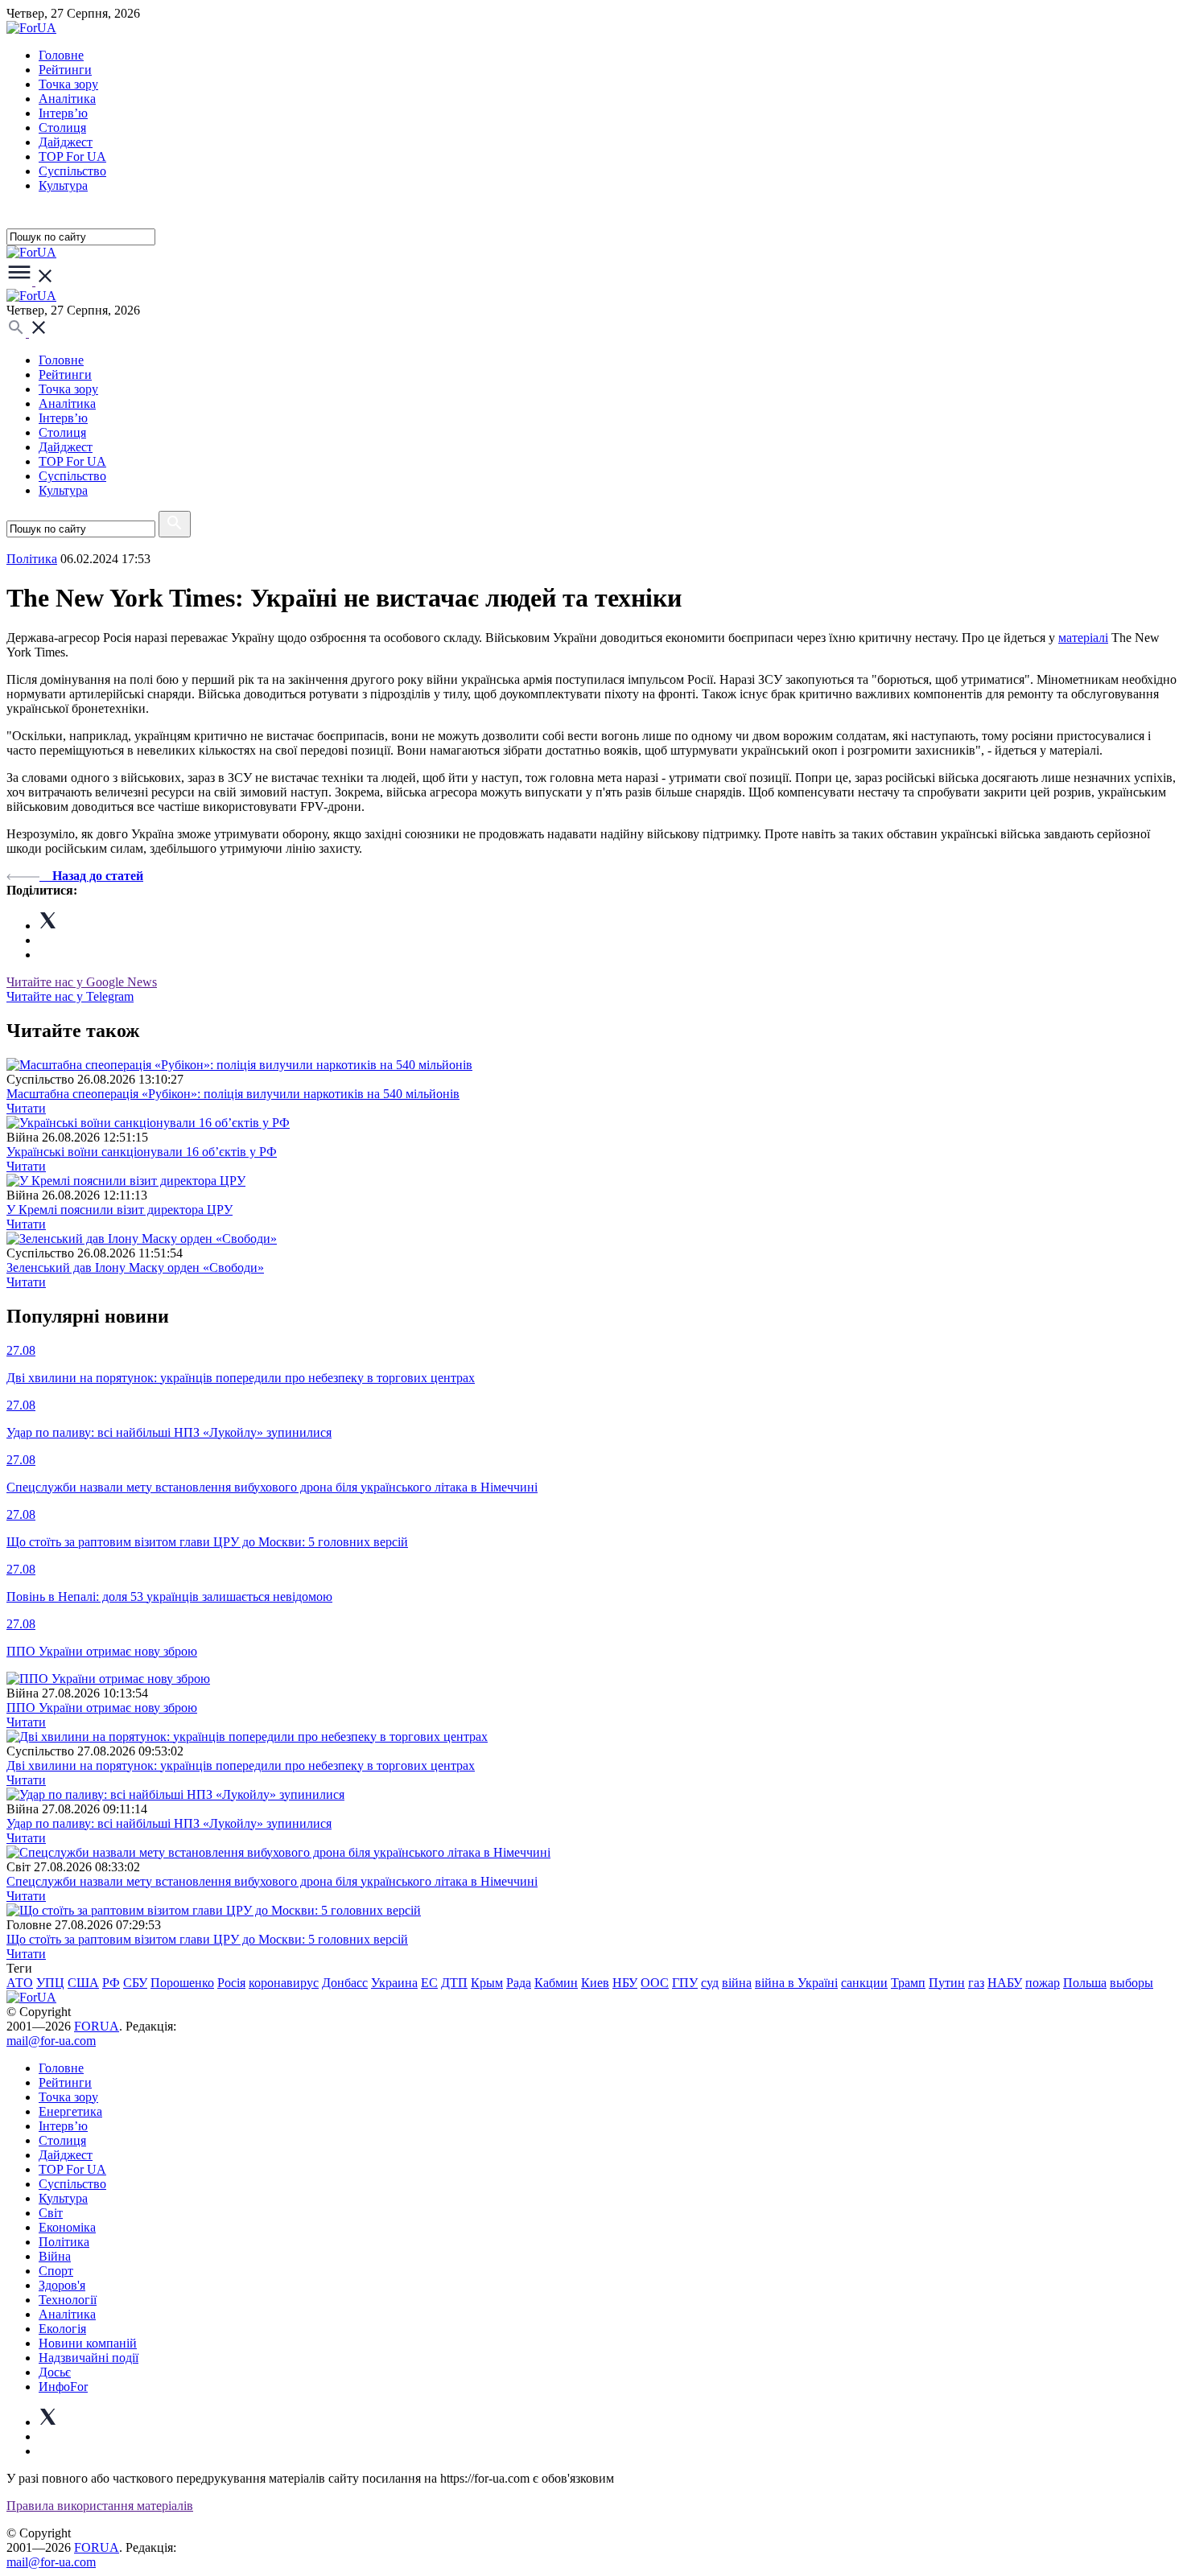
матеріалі (1083, 638)
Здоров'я (62, 2285)
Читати (26, 1108)
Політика (64, 2242)
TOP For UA (72, 156)
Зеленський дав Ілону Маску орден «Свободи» (135, 1267)
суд (710, 1983)
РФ (111, 1983)
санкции (864, 1983)
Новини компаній (88, 2343)
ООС (655, 1983)
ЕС (429, 1983)
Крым (487, 1983)
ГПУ (685, 1983)
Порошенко (182, 1983)
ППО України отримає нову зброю (102, 1708)
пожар (1043, 1983)
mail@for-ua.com (51, 2041)
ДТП (454, 1983)
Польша (1085, 1983)
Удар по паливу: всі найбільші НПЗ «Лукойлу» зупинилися (169, 1823)
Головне (61, 55)
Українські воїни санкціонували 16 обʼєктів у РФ (142, 1152)
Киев (595, 1983)
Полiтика (32, 559)
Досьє (55, 2372)
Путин (947, 1983)
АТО (20, 1983)
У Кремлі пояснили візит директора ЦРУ (120, 1210)
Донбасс (345, 1983)
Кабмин (556, 1983)
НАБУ (1005, 1983)
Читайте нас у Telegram (70, 996)
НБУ (625, 1983)
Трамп (908, 1983)
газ (976, 1983)
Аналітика (67, 99)
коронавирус (284, 1983)
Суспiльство (72, 171)
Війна (55, 2256)
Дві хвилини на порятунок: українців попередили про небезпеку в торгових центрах (241, 1765)
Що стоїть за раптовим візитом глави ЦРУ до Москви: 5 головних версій (207, 1939)
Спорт (56, 2271)
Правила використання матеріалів (100, 2506)
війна (737, 1983)
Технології (68, 2300)
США (83, 1983)
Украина (394, 1983)
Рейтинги (65, 70)
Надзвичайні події (89, 2358)
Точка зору (68, 84)
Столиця (62, 128)
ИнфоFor (63, 2387)
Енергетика (70, 2111)
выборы (1131, 1983)
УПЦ (50, 1983)
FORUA (97, 2026)
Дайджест (66, 142)
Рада (519, 1983)
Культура (63, 185)
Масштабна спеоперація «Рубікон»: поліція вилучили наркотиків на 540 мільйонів (233, 1094)
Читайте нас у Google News (82, 982)
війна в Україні (796, 1983)
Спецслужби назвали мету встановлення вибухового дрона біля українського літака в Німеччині (272, 1881)
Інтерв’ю (63, 113)
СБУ (135, 1983)
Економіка (67, 2227)
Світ (51, 2213)
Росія (231, 1983)
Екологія (62, 2329)
